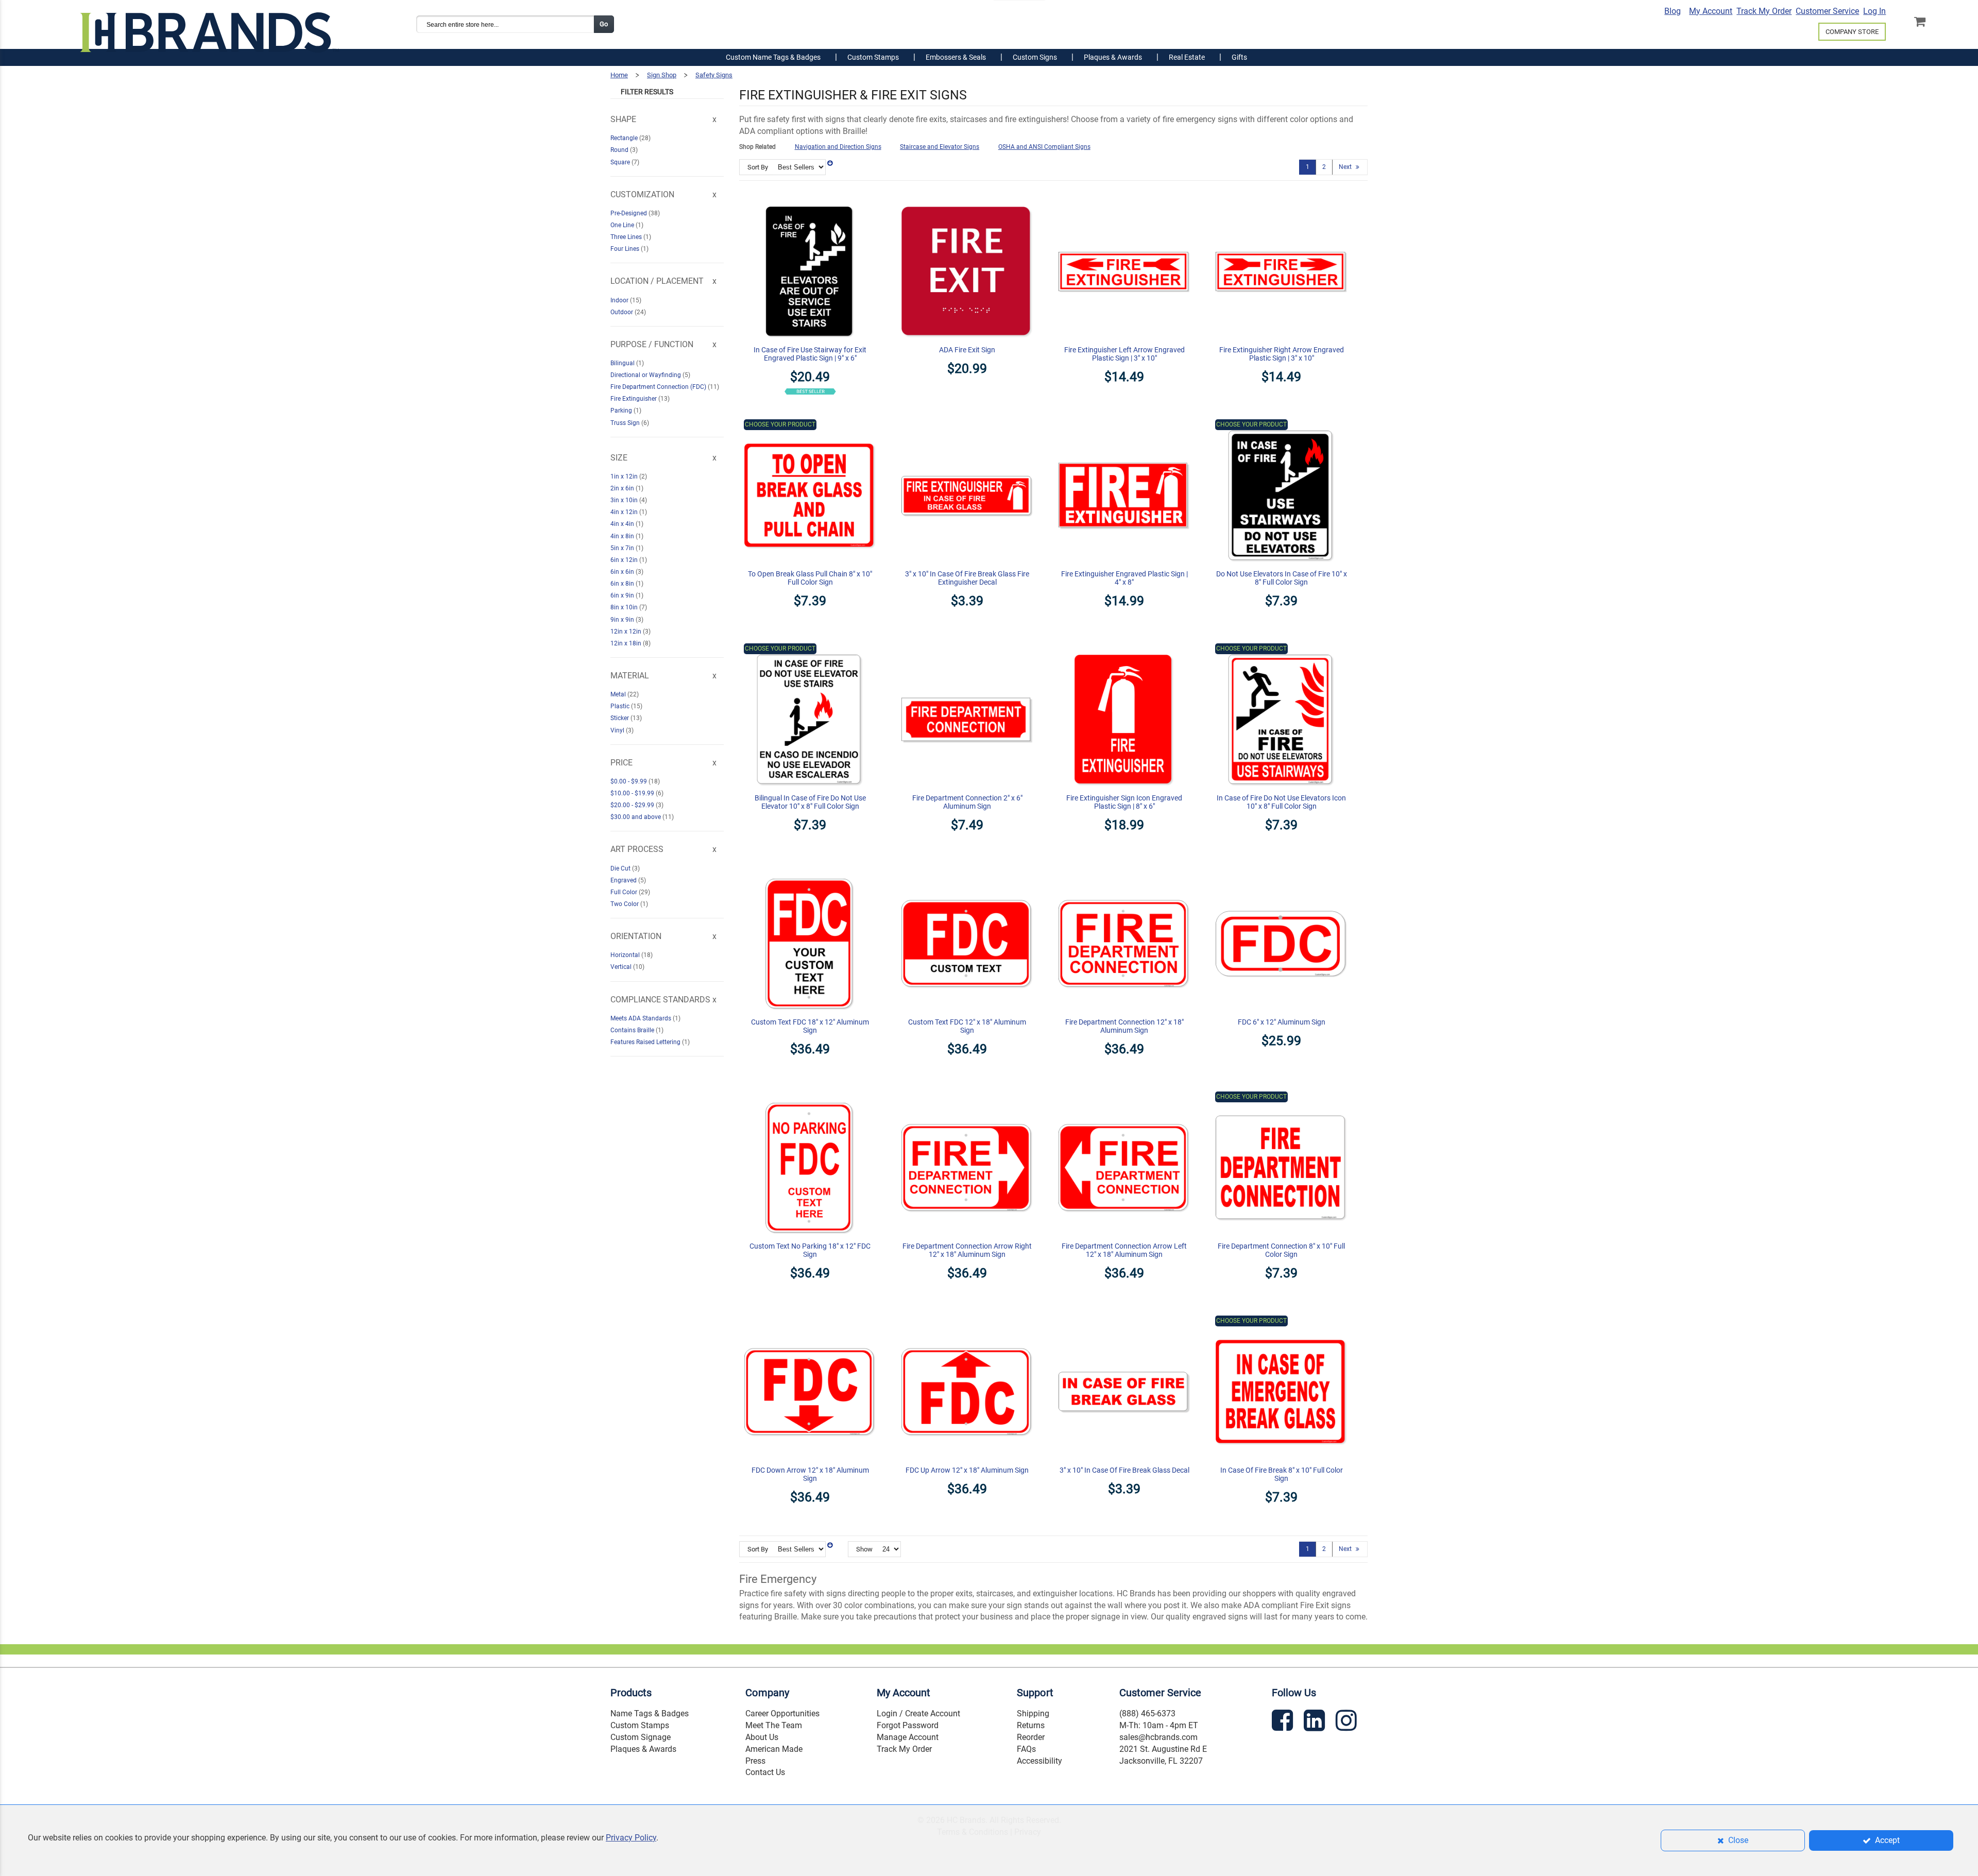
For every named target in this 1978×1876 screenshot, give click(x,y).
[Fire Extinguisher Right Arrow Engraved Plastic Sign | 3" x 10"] (1281, 200)
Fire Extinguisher (634, 399)
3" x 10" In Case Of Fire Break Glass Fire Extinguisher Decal (967, 578)
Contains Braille (633, 1030)
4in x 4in (623, 524)
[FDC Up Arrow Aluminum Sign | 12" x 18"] (967, 1321)
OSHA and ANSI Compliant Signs (1044, 147)
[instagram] (1348, 1722)
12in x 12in (627, 632)
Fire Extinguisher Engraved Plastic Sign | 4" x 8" (1124, 578)
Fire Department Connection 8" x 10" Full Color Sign (1281, 1250)
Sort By (758, 167)
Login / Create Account (918, 1713)
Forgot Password (908, 1725)
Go (604, 24)
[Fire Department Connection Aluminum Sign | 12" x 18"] (1124, 873)
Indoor (620, 300)
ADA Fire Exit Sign (967, 350)
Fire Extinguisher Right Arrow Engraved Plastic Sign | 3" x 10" (1282, 354)
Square (621, 162)
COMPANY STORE (1852, 32)
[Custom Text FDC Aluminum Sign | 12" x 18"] (967, 873)
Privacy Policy (631, 1838)
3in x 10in (625, 500)
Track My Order (1764, 11)
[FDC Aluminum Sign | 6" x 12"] (1281, 873)
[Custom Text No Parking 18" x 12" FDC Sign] (810, 1097)
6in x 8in (623, 584)
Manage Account (908, 1737)
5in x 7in (623, 548)
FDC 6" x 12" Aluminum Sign (1282, 1022)
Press (755, 1761)
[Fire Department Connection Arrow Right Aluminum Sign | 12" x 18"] (967, 1097)
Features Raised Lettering (646, 1042)
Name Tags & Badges (650, 1713)
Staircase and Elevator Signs (940, 147)
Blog (1673, 11)
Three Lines (627, 237)
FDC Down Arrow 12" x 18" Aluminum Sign (810, 1474)
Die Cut (621, 868)
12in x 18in (627, 643)
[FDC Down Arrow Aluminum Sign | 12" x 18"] (810, 1321)
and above (636, 817)
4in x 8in (623, 536)
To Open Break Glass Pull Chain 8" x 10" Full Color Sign (810, 578)
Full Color (625, 892)
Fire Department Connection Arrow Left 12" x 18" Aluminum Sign (1124, 1250)
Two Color (625, 904)
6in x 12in (625, 560)
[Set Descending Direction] (830, 163)
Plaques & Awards (643, 1749)
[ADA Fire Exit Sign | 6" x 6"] (967, 200)
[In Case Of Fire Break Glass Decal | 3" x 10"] (1124, 1321)
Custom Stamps (640, 1725)
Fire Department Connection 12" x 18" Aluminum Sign (1124, 1026)
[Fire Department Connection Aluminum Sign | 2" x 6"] (967, 649)
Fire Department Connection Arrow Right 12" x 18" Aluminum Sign (967, 1250)
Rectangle (625, 138)
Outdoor (623, 312)
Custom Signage (641, 1737)
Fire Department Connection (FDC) (659, 387)
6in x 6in (623, 572)
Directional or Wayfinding (646, 375)
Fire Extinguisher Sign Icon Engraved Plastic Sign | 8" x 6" (1124, 802)
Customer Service (1827, 11)
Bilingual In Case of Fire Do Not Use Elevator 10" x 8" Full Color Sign (810, 802)
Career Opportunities (782, 1713)
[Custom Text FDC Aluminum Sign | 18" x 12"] (810, 873)
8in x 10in (625, 607)
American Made (774, 1749)
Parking (622, 411)
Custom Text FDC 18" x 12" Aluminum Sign (810, 1026)
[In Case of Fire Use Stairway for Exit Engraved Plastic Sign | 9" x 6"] (810, 200)
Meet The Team (774, 1725)
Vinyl (618, 730)
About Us (762, 1737)
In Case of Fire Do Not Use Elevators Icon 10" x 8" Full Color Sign (1281, 802)
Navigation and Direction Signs (838, 147)
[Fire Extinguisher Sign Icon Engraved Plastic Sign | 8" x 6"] (1124, 649)
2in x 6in (623, 488)
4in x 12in (625, 512)
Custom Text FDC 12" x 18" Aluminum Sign (967, 1026)
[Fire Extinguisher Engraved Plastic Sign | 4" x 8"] (1124, 424)
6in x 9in (623, 595)
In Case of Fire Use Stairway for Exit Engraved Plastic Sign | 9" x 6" (810, 354)
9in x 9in (623, 620)
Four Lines (626, 249)
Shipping (1033, 1713)
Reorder (1031, 1737)
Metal (619, 694)
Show (864, 1549)
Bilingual (623, 363)
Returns (1031, 1725)
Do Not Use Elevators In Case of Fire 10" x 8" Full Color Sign (1282, 578)
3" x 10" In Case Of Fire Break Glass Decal (1124, 1470)
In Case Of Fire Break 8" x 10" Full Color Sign (1282, 1474)
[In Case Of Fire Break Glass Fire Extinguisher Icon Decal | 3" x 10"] (967, 424)
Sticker (620, 718)
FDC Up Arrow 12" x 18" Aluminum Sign (967, 1470)
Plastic (621, 706)
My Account (1711, 11)
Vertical (622, 967)
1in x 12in (625, 476)
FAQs (1026, 1749)
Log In (1874, 11)
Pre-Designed (629, 213)
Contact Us (765, 1772)
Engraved (624, 880)
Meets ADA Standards (642, 1018)
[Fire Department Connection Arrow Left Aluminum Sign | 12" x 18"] (1124, 1097)
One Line (623, 225)
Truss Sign (626, 423)
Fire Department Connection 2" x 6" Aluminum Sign (967, 802)
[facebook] (1284, 1722)
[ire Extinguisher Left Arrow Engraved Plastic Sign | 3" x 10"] (1124, 200)
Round (620, 150)
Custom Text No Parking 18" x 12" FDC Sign (810, 1250)
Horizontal (626, 955)
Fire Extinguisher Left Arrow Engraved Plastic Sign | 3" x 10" (1124, 354)
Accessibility (1039, 1761)
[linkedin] (1316, 1722)
